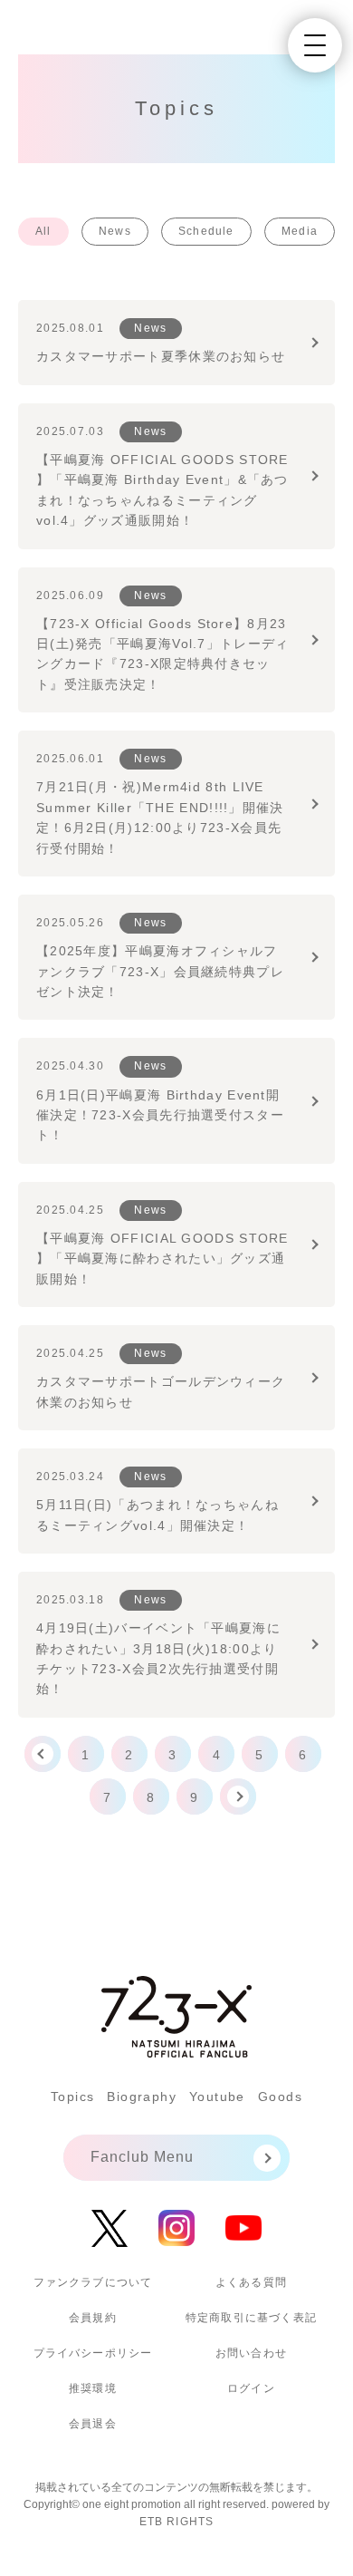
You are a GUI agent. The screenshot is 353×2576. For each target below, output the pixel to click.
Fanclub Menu (142, 2157)
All (43, 231)
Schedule (206, 231)
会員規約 (93, 2318)
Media (300, 231)
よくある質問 (251, 2282)
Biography (142, 2097)
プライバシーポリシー (93, 2353)
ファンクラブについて (93, 2282)
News (115, 231)
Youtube (217, 2097)
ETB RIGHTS (177, 2522)
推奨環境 (93, 2388)
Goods (280, 2097)
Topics (72, 2097)
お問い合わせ (251, 2353)
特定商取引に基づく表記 (251, 2318)
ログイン (251, 2388)
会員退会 (93, 2424)
